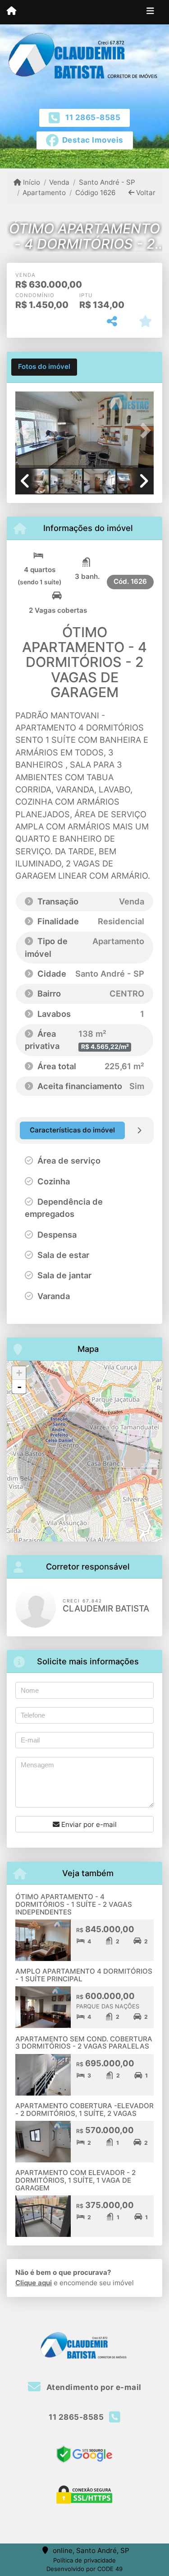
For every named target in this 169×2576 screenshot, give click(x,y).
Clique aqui (34, 2283)
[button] (26, 431)
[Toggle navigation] (150, 12)
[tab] (44, 367)
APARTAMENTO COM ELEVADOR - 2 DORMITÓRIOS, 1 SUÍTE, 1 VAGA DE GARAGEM (75, 2180)
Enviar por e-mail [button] (88, 1824)
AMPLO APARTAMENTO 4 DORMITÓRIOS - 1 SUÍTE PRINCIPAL (84, 1975)
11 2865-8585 (93, 117)
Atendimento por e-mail (93, 2387)
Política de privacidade (84, 2560)
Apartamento (44, 193)
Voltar (145, 193)
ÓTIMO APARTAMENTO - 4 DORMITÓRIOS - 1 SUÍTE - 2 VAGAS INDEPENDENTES (74, 1904)
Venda (59, 182)
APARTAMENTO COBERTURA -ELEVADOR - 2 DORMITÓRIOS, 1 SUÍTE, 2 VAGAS (84, 2110)
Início (31, 182)
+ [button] (19, 1373)
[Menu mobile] (11, 12)
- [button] (19, 1387)
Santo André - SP (107, 182)
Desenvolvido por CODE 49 (84, 2569)
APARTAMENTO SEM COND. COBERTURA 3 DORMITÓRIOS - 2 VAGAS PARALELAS (84, 2043)
